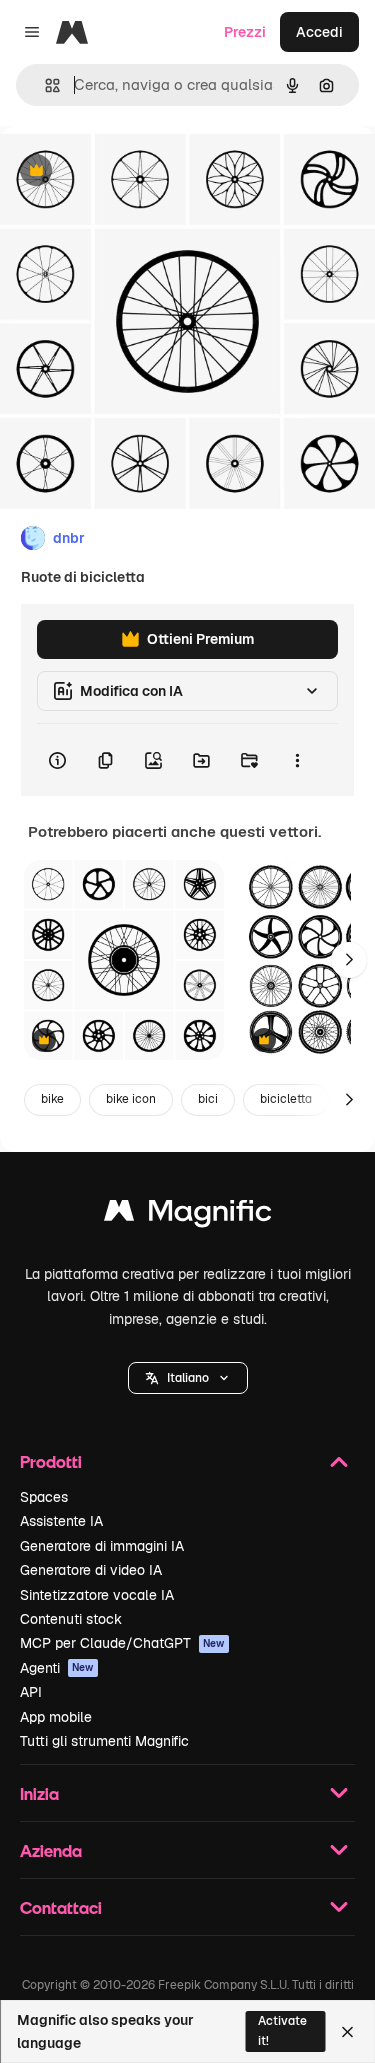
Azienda (51, 1850)
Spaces (44, 1497)
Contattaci (61, 1907)
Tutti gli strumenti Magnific (104, 1741)
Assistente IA (61, 1521)
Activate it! (282, 2030)
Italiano (188, 1378)
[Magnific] (188, 1215)
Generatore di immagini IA (102, 1546)
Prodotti (51, 1461)
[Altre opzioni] (297, 760)
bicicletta (286, 1099)
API (31, 1692)
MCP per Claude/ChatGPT (122, 1643)
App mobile (56, 1717)
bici (208, 1099)
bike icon (131, 1099)
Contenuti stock (71, 1619)
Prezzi (245, 32)
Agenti (57, 1668)
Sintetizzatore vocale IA (97, 1595)
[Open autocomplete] (44, 85)
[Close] (347, 2032)
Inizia (39, 1793)
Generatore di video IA (91, 1570)
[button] (188, 1378)
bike (52, 1099)
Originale (132, 171)
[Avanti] (349, 960)
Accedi (319, 32)
